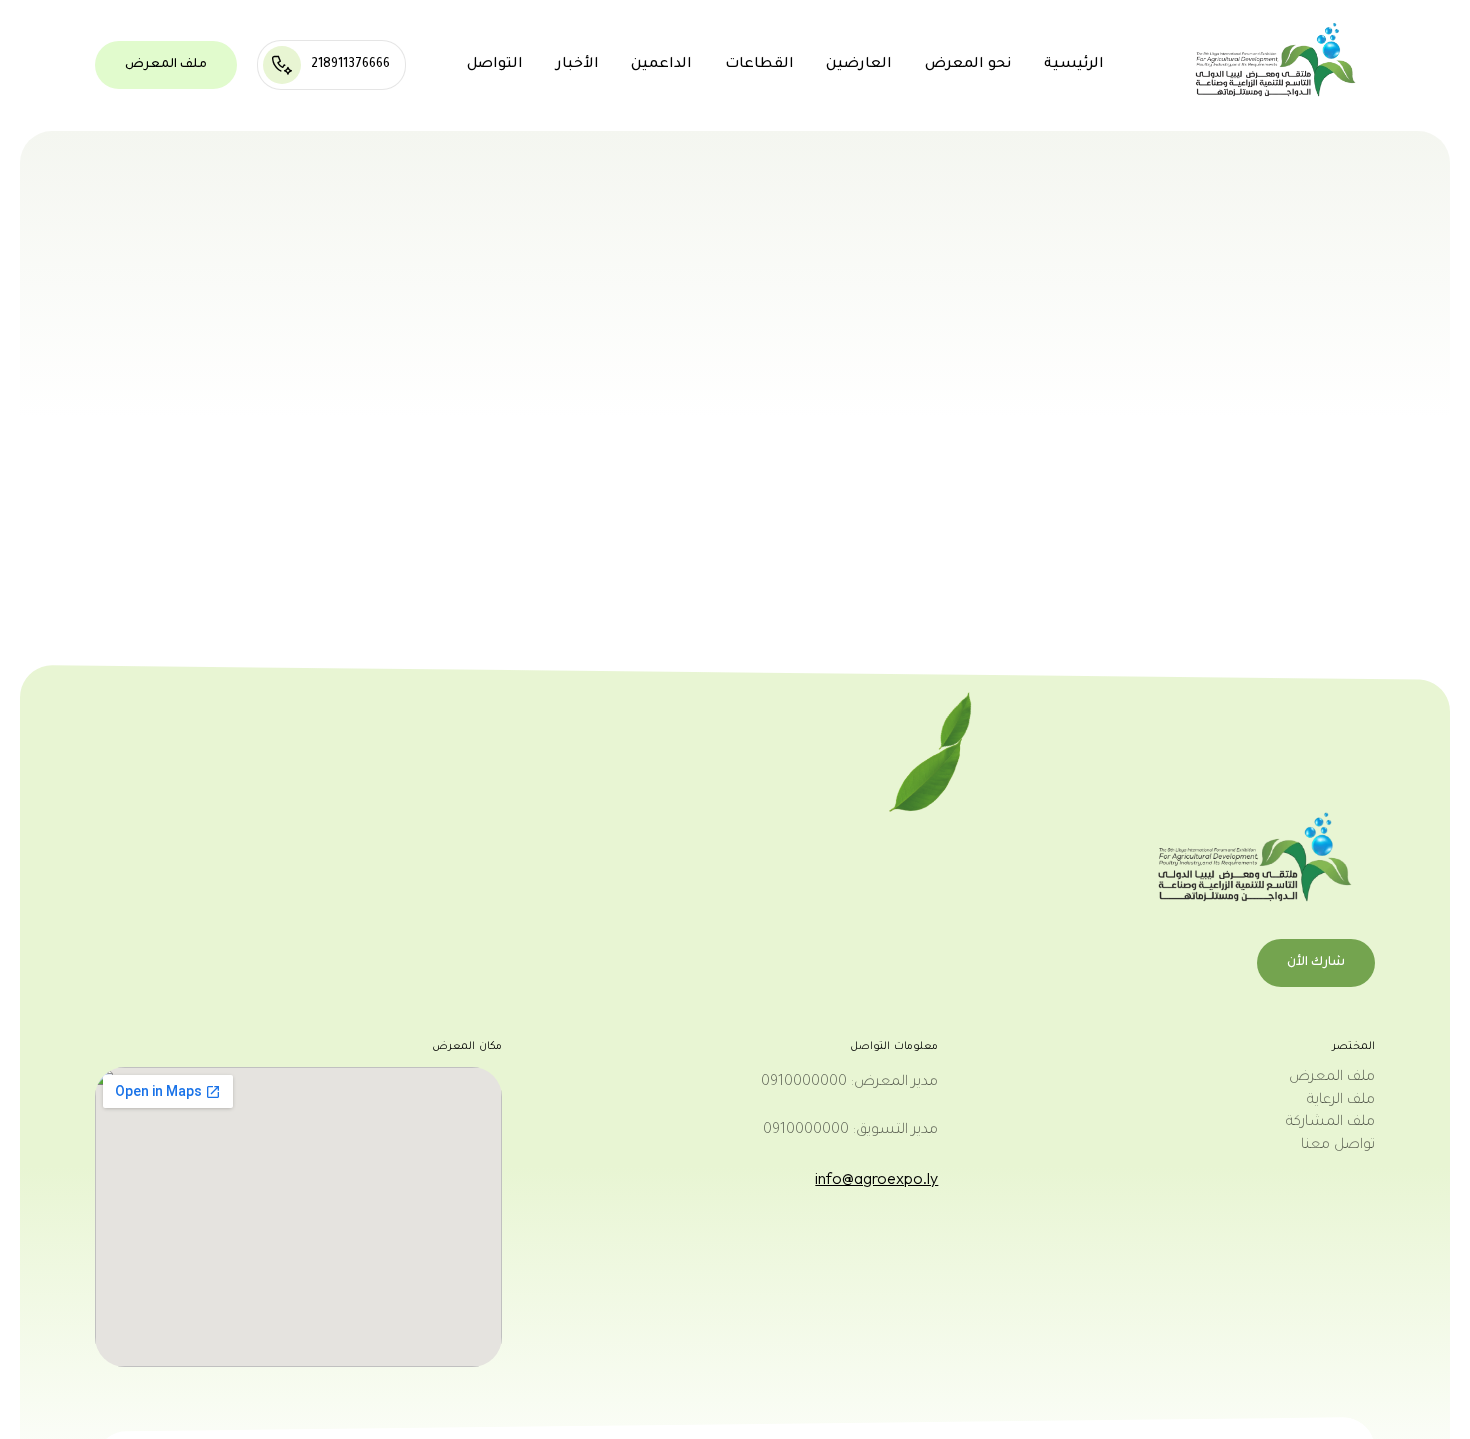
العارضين (859, 65)
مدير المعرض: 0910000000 (849, 1083)
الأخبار (577, 65)
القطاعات (759, 65)
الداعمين (661, 65)
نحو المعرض (968, 65)
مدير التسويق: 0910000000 (850, 1131)
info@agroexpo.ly (876, 1178)
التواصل (495, 65)
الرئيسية (1074, 65)
